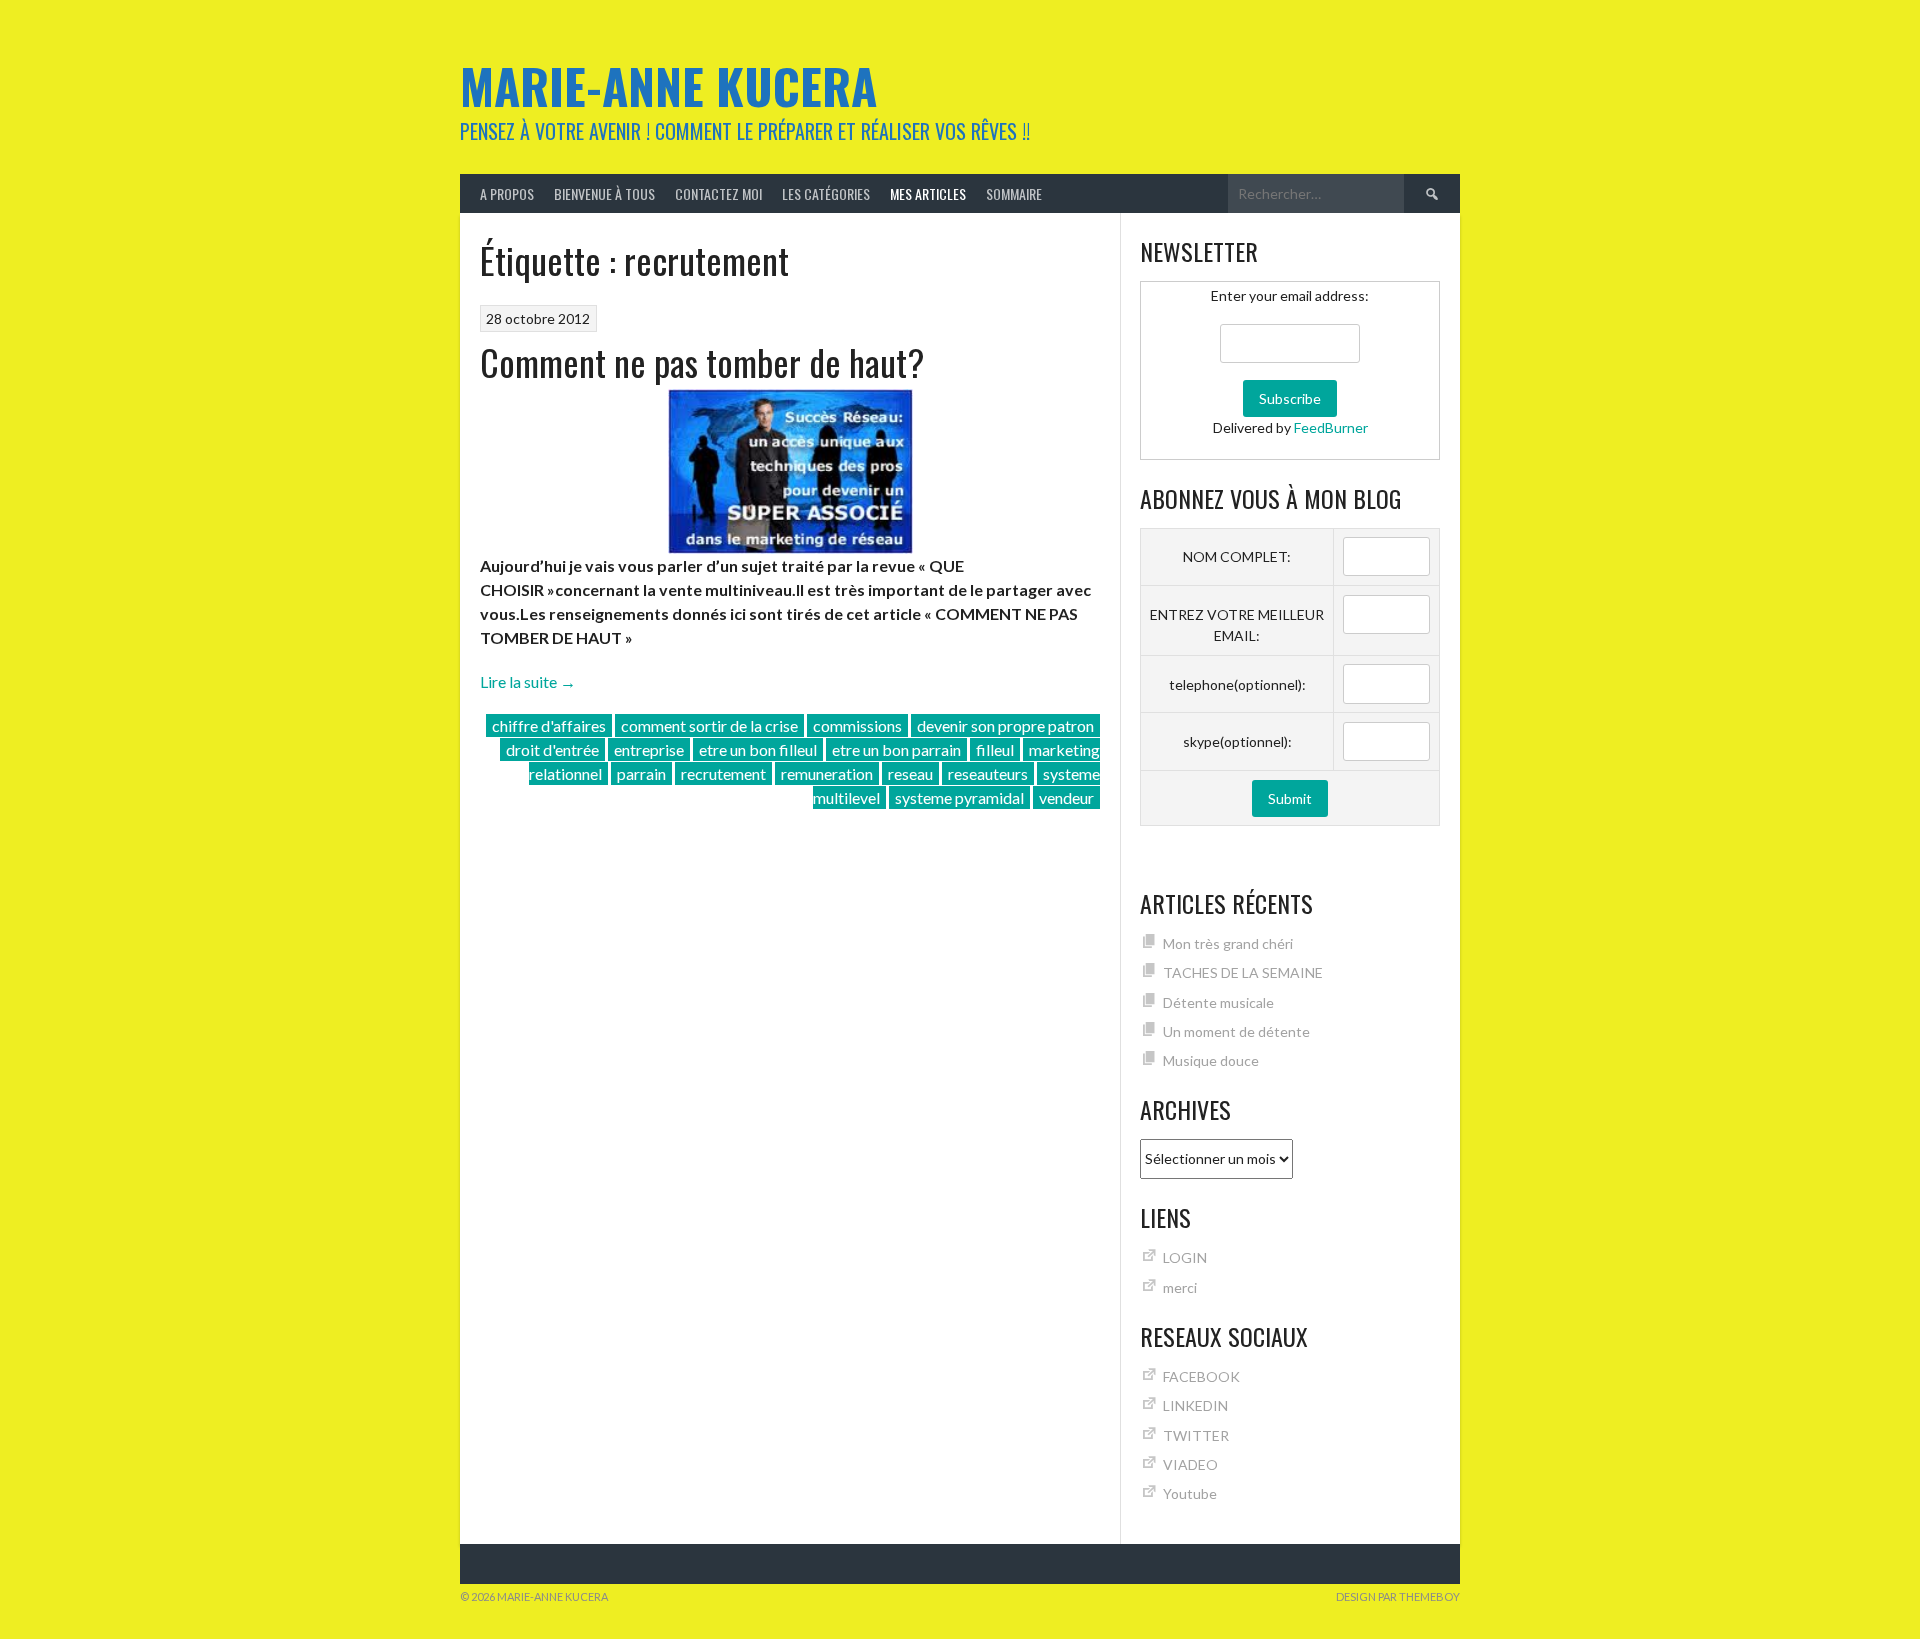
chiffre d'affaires (549, 725)
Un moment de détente (1236, 1031)
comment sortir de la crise (709, 725)
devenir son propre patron (1005, 725)
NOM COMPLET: (1237, 556)
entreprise (649, 749)
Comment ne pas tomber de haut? (702, 361)
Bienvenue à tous (604, 193)
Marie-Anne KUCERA (668, 85)
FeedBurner (1331, 427)
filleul (995, 749)
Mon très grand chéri (1228, 943)
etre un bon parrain (896, 749)
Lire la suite (528, 681)
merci (1180, 1287)
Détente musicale (1218, 1002)
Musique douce (1211, 1060)
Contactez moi (718, 193)
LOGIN (1185, 1257)
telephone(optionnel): (1237, 684)
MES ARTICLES (928, 193)
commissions (857, 725)
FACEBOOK (1201, 1376)
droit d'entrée (552, 749)
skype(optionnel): (1237, 741)
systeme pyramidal (959, 797)
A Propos (507, 193)
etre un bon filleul (758, 749)
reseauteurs (988, 773)
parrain (641, 773)
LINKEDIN (1195, 1405)
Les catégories (826, 193)
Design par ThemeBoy (1398, 1596)
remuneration (827, 773)
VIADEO (1190, 1464)
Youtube (1190, 1493)
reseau (910, 773)
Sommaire (1014, 193)
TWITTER (1196, 1435)
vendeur (1066, 797)
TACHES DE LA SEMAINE (1243, 972)
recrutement (723, 773)
